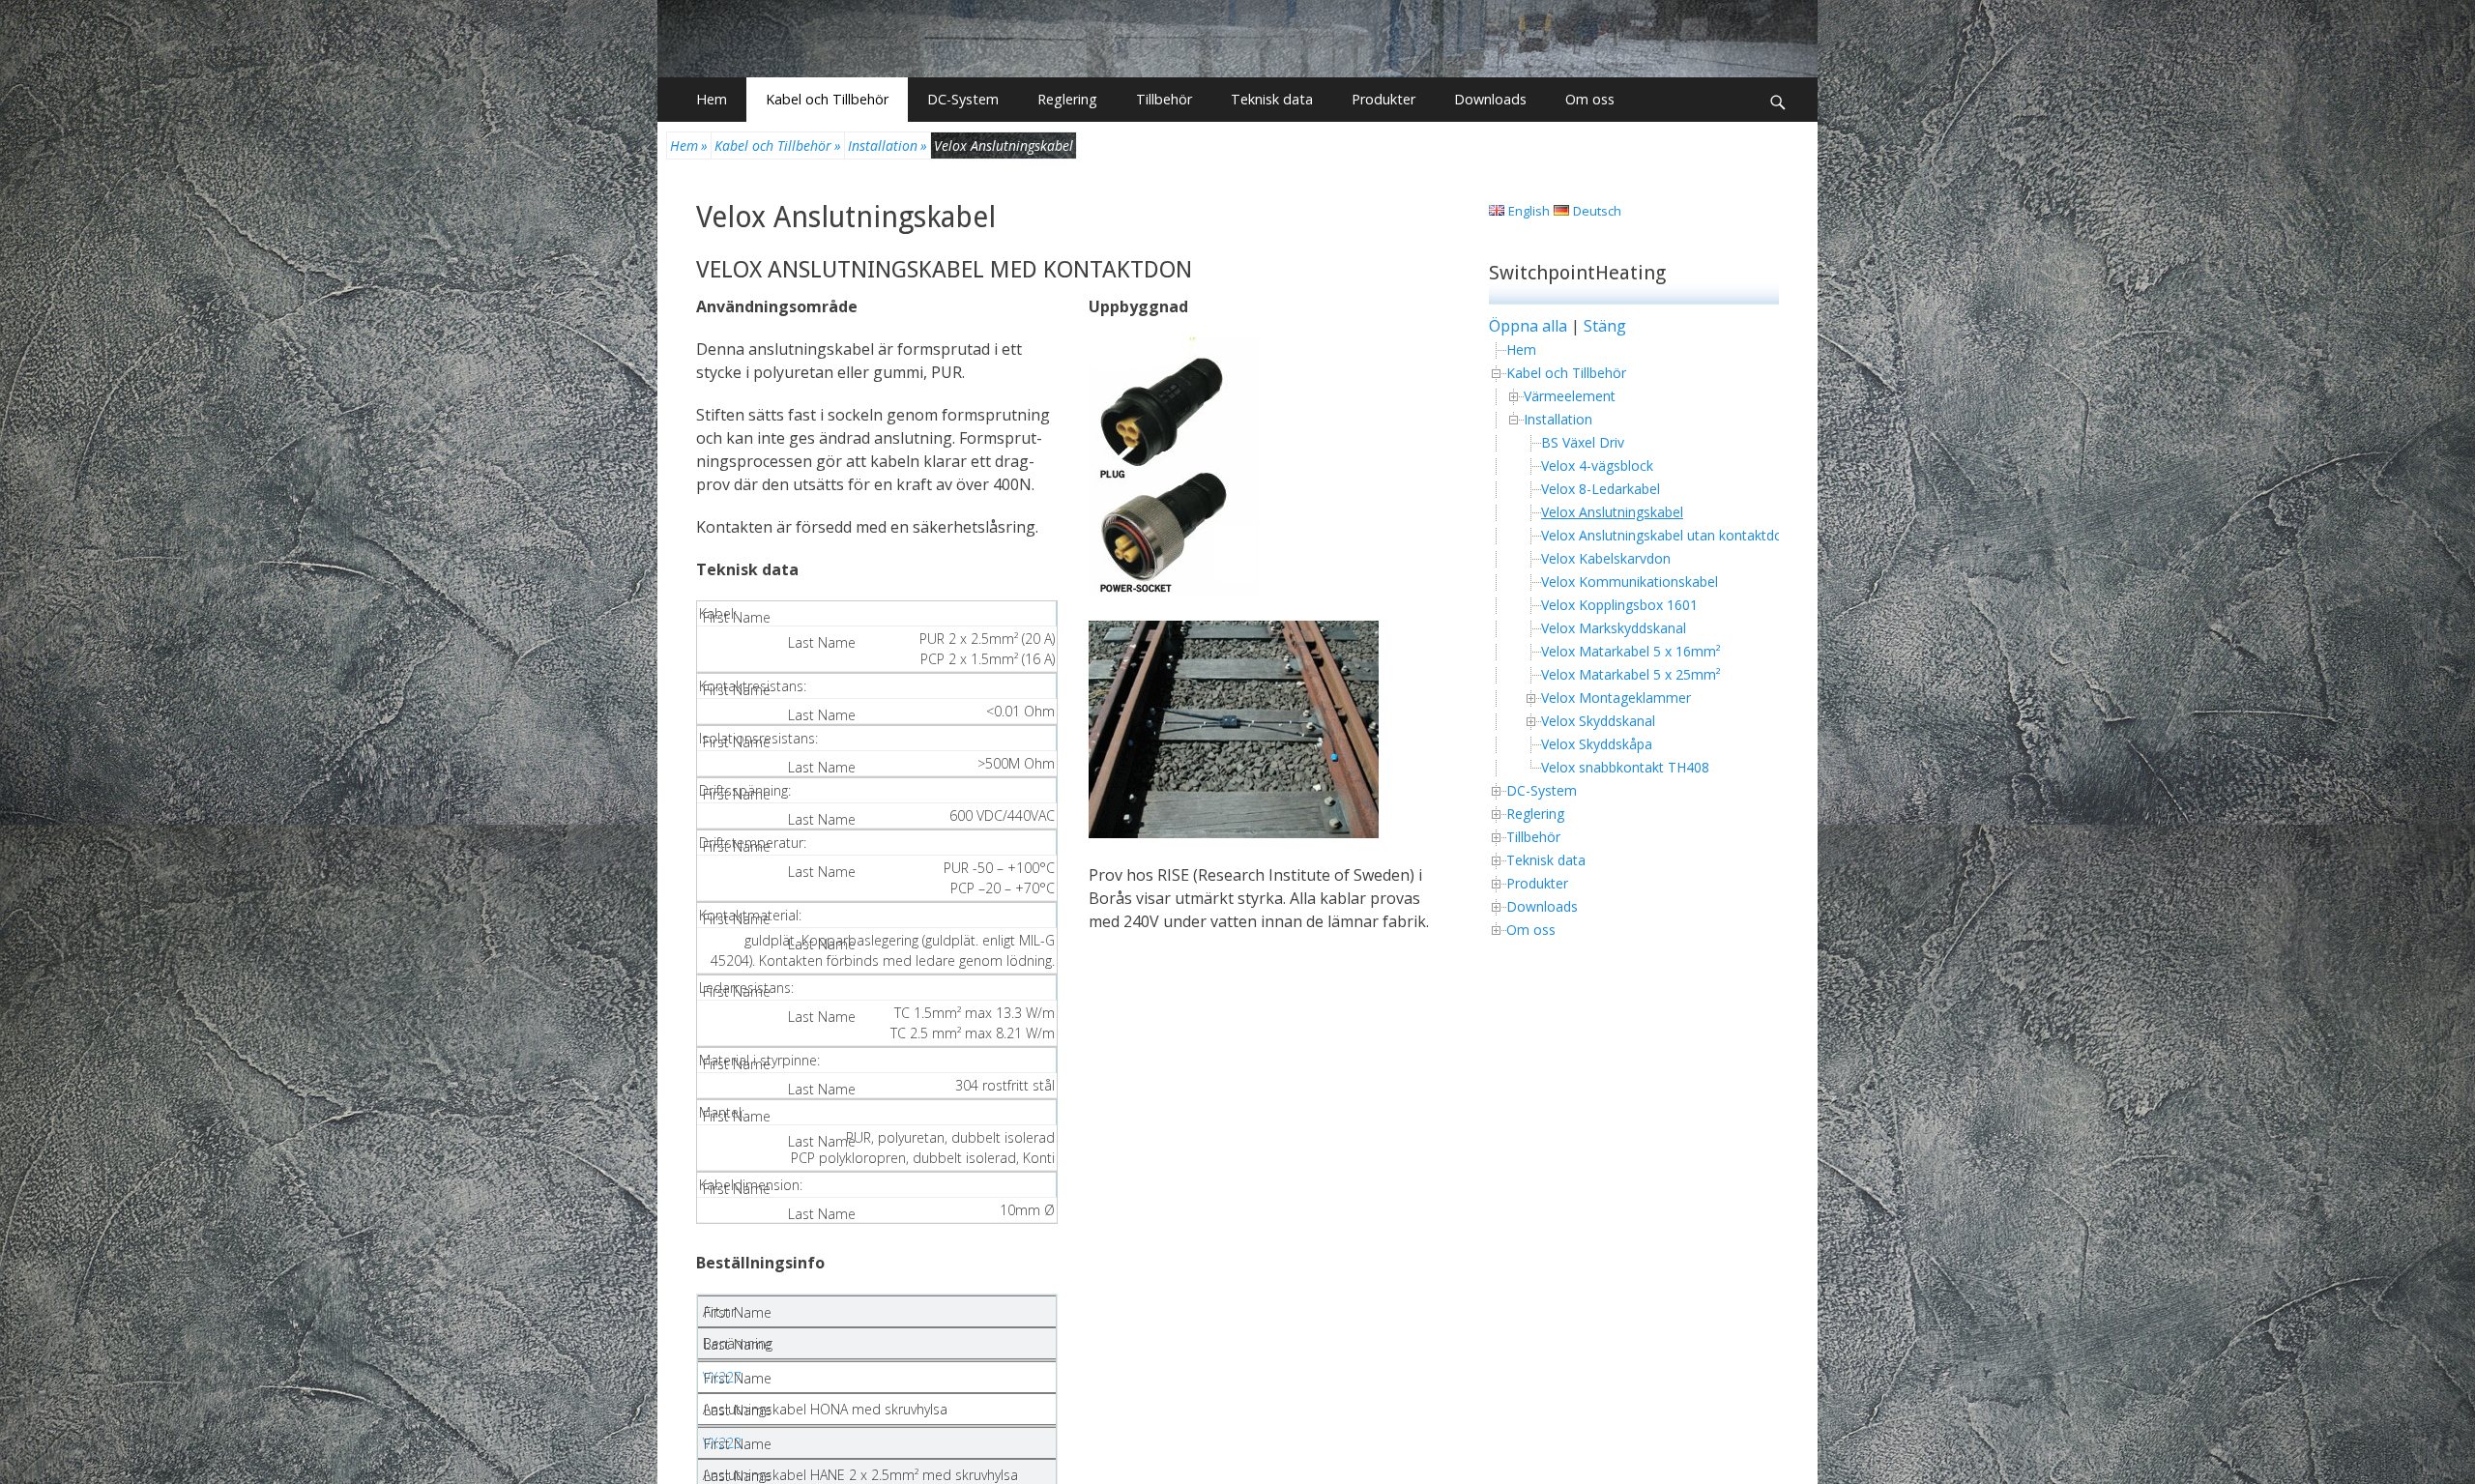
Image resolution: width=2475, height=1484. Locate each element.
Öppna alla (1528, 326)
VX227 (722, 1377)
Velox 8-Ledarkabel (1601, 489)
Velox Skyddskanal (1598, 721)
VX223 (722, 1443)
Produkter (1383, 99)
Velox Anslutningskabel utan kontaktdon (1666, 535)
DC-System (963, 99)
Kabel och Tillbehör (827, 99)
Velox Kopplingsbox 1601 (1619, 605)
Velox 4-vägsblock (1597, 466)
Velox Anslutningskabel (846, 217)
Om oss (1590, 99)
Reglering (1067, 99)
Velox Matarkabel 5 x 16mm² (1631, 651)
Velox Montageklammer (1616, 698)
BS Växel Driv (1583, 442)
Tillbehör (1164, 99)
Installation (888, 145)
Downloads (1490, 99)
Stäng (1605, 326)
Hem (712, 99)
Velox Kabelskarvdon (1606, 558)
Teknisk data (1272, 99)
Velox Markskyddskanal (1614, 628)
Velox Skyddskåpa (1597, 744)
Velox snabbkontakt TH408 (1625, 767)
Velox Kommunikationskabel (1630, 582)
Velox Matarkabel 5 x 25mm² (1631, 674)
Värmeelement (1570, 396)
